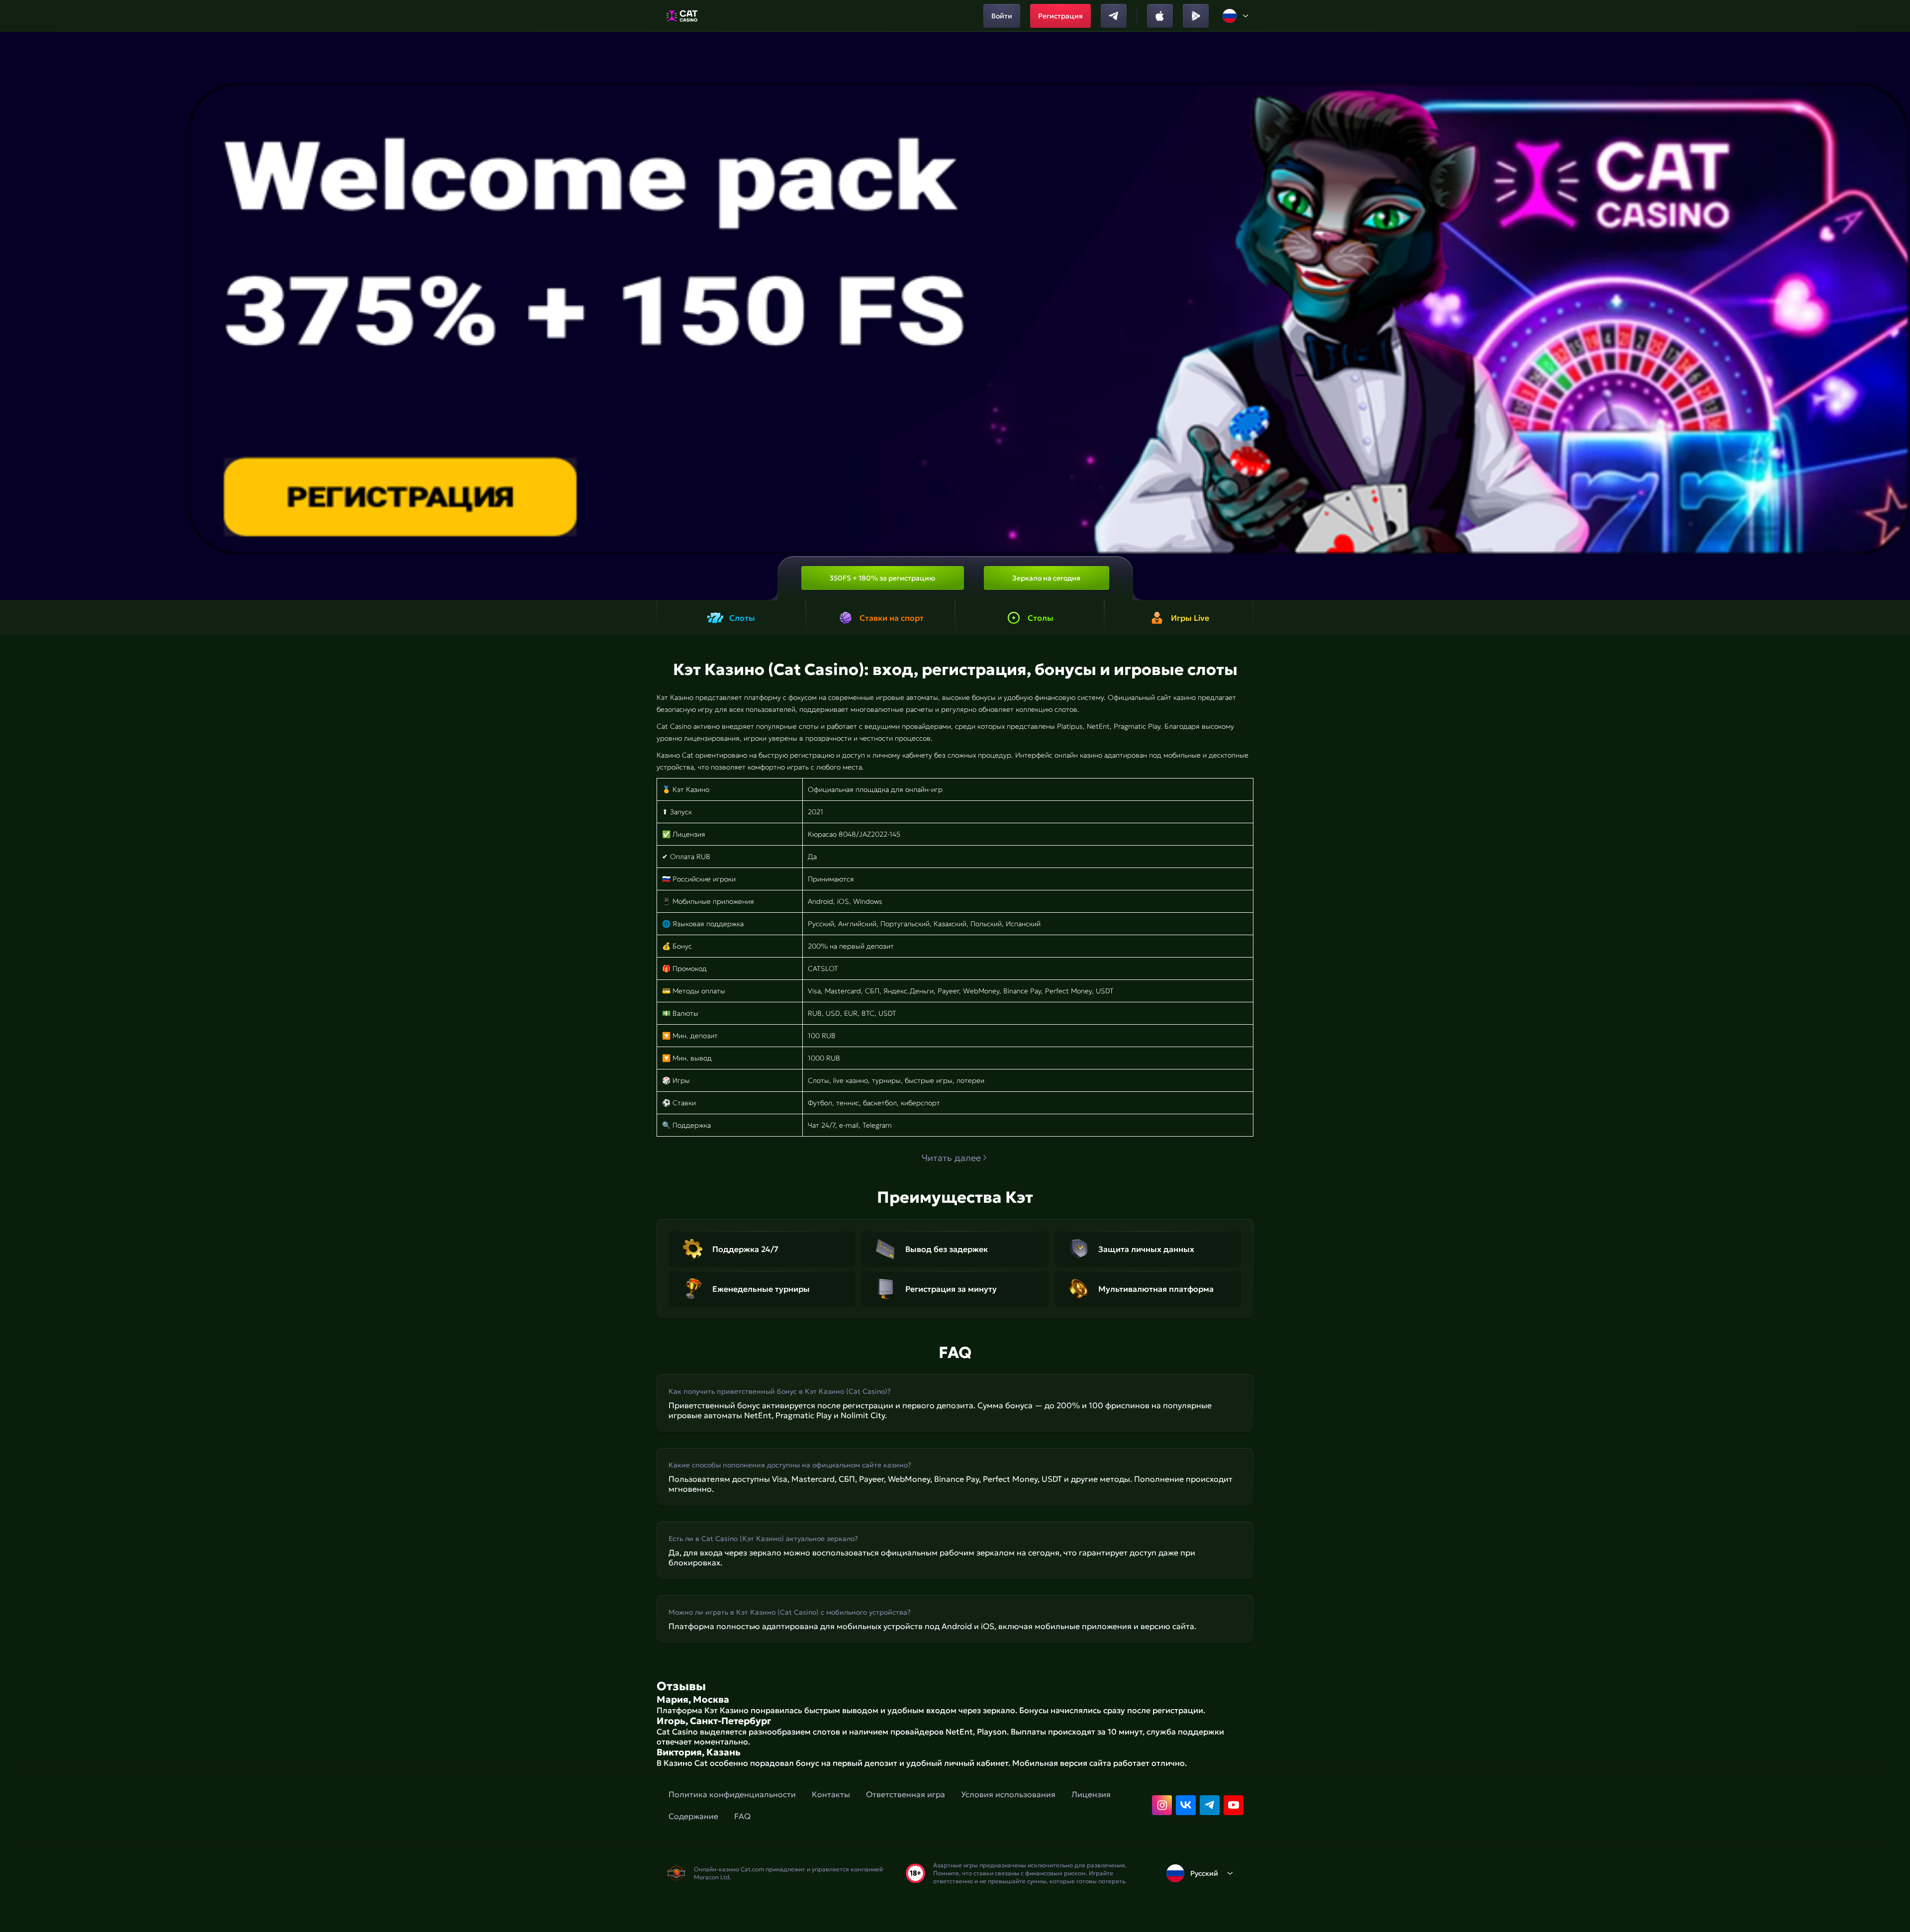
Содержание (693, 1816)
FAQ (742, 1816)
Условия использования (1008, 1794)
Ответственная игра (906, 1794)
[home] (682, 16)
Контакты (831, 1794)
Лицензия (1091, 1794)
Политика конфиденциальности (732, 1794)
